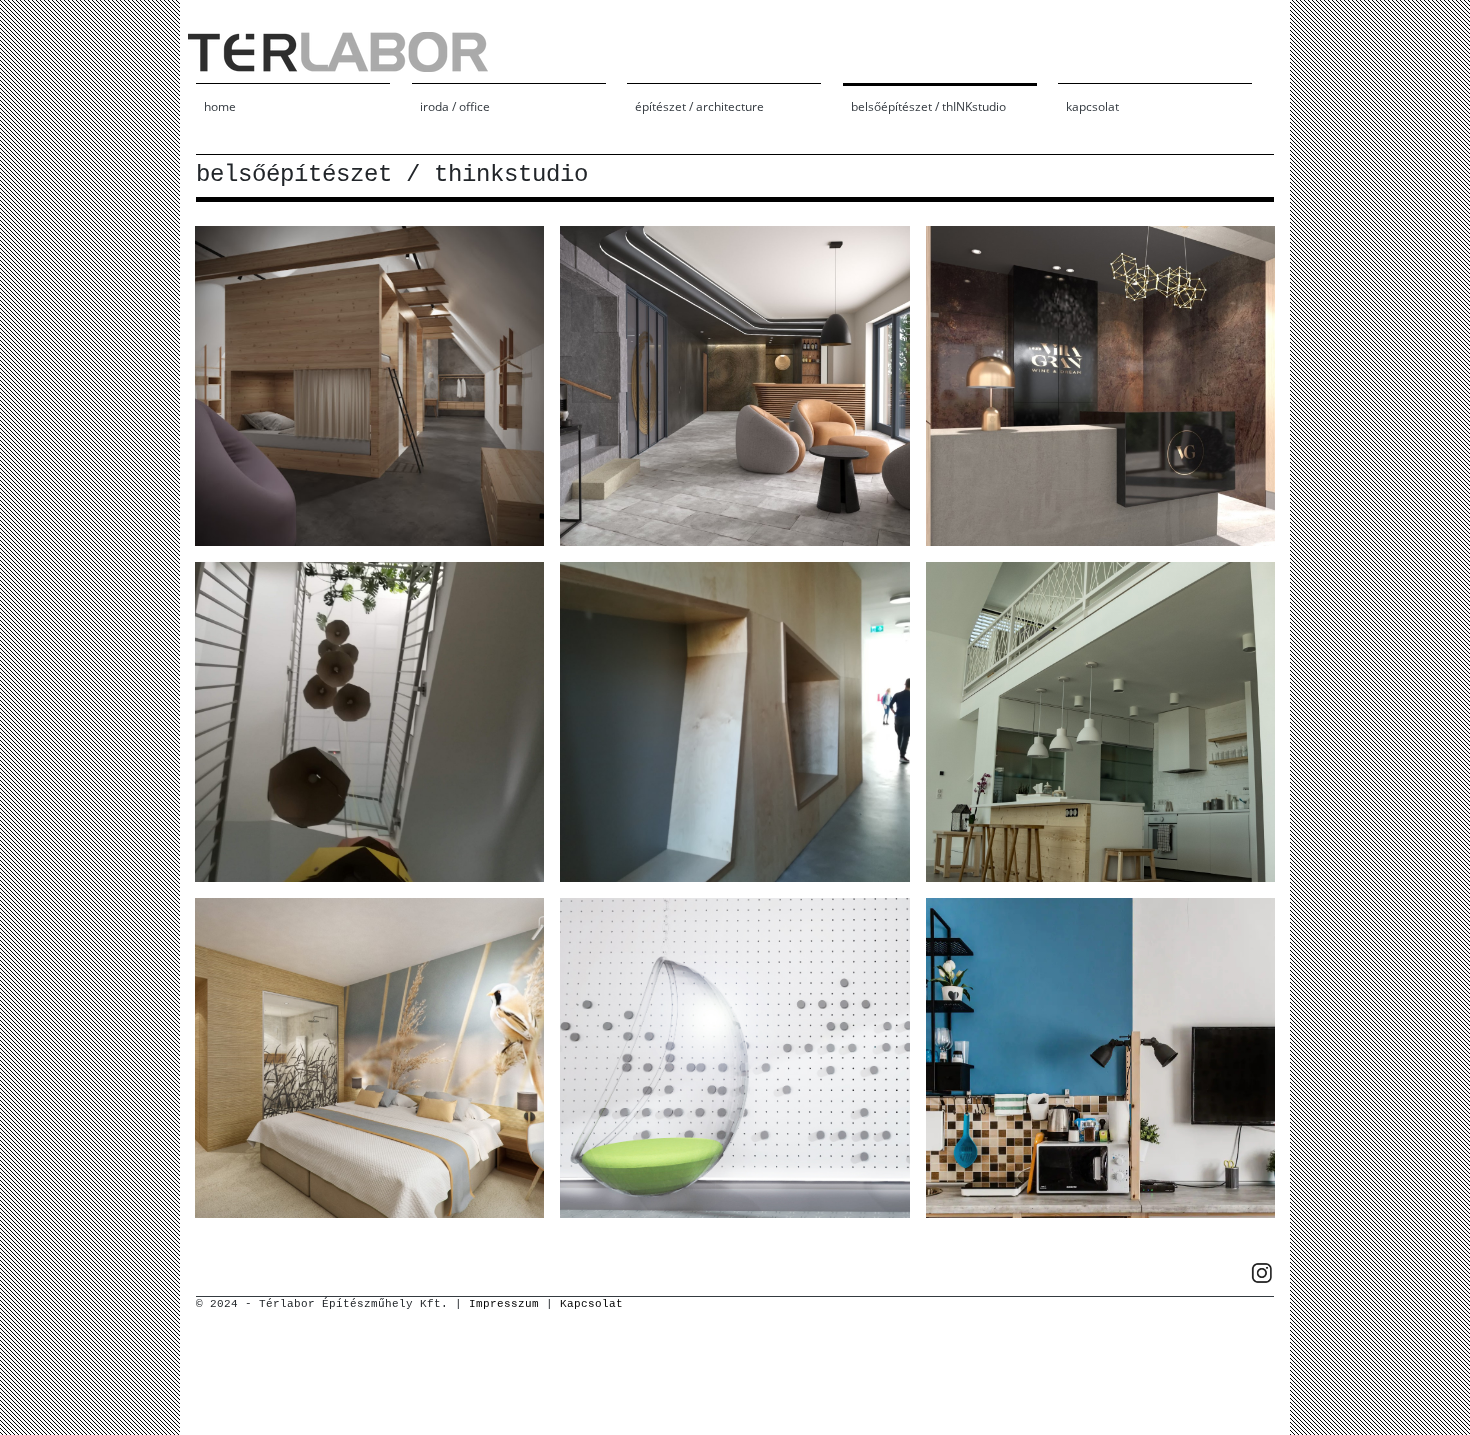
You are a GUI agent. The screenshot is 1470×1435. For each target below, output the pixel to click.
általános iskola (370, 721)
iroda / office (455, 106)
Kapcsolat (591, 1304)
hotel (734, 385)
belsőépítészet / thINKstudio (928, 106)
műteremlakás (370, 385)
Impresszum (504, 1304)
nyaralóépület (1100, 721)
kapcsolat (1092, 106)
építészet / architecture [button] (699, 106)
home (220, 106)
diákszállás (1100, 1057)
